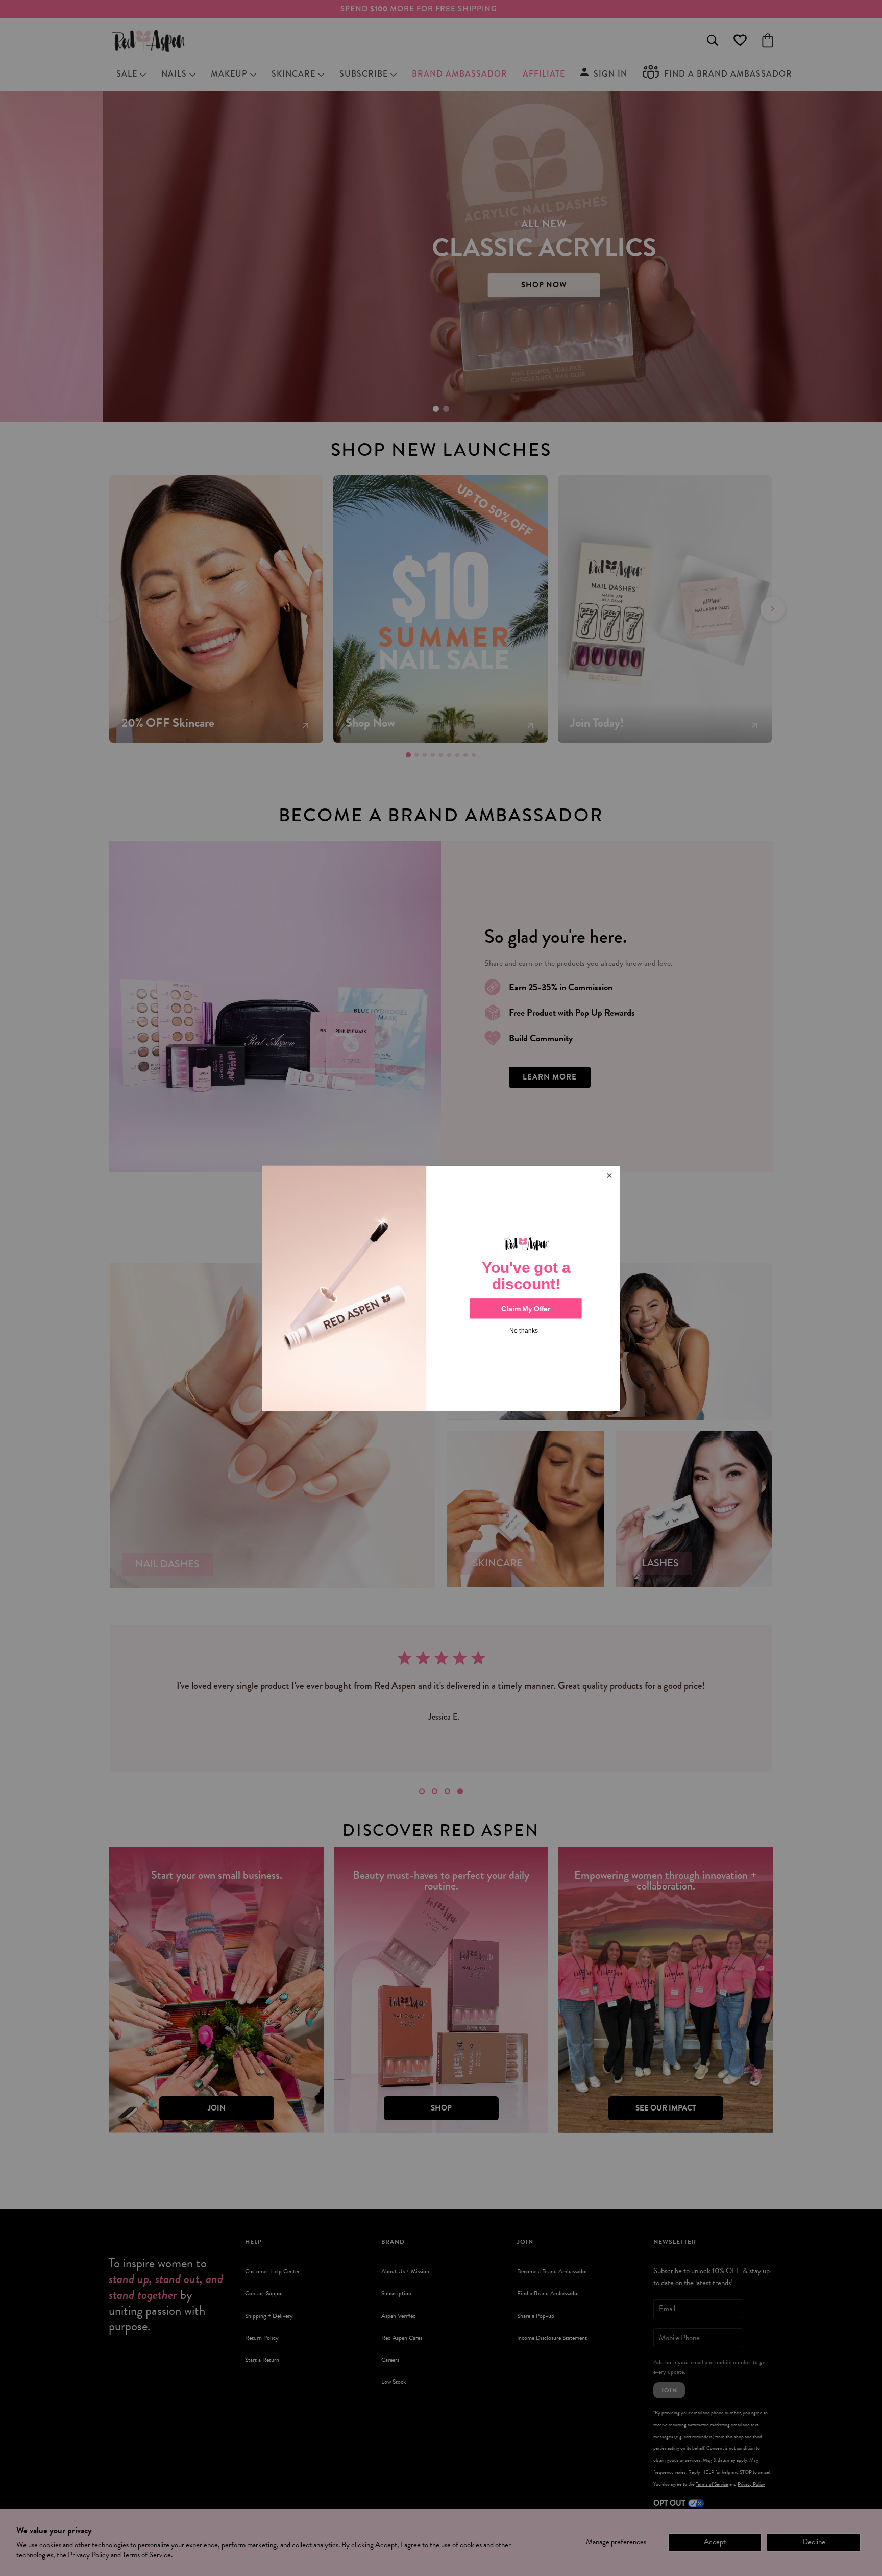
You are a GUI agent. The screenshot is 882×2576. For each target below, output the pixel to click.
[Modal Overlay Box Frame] (441, 1288)
